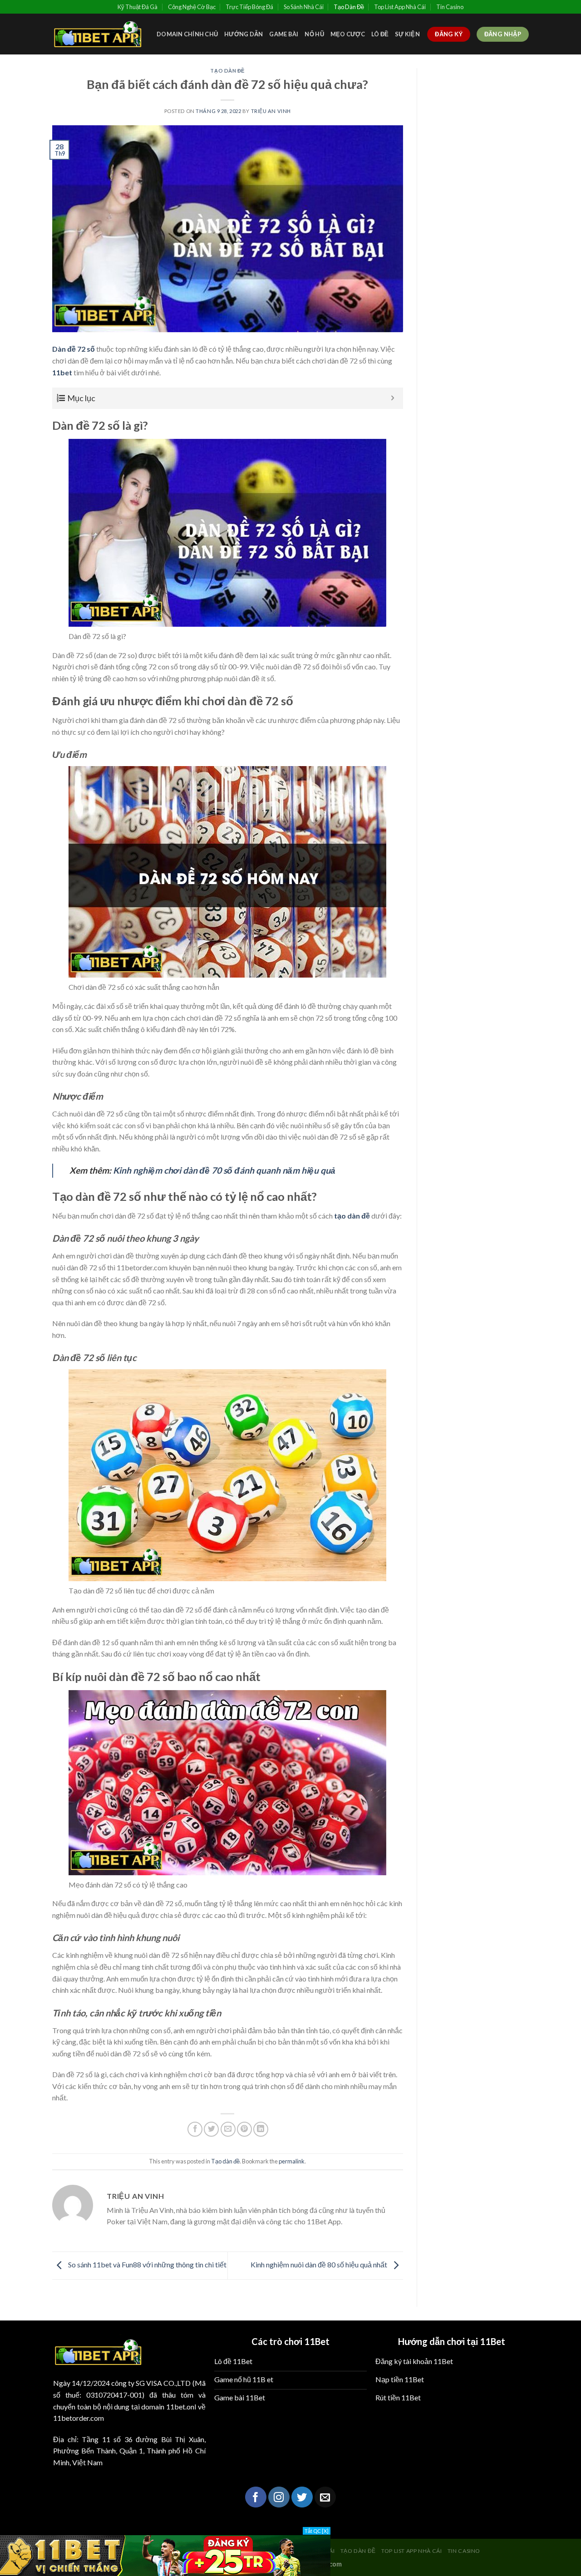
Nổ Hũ (314, 34)
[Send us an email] (325, 2497)
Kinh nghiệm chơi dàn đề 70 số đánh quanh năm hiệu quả (224, 1170)
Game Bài (284, 34)
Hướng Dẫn (244, 34)
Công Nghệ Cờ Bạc (192, 7)
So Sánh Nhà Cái (304, 7)
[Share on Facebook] (195, 2129)
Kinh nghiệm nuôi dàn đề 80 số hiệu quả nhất (320, 2264)
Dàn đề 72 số (74, 349)
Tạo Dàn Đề (349, 7)
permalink (292, 2161)
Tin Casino (450, 7)
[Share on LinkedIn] (261, 2129)
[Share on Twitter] (211, 2129)
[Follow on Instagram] (279, 2497)
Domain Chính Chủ (187, 34)
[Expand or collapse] (393, 398)
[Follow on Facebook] (256, 2497)
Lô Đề (380, 34)
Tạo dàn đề (227, 71)
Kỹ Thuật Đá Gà (138, 7)
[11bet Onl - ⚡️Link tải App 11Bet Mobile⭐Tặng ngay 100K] (98, 34)
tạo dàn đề (352, 1216)
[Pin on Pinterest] (244, 2129)
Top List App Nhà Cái (400, 7)
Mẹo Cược (348, 34)
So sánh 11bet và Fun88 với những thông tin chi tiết (147, 2264)
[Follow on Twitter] (302, 2497)
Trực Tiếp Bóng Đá (249, 7)
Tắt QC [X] (317, 2531)
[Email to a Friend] (228, 2129)
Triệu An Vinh (271, 111)
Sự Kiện (407, 34)
